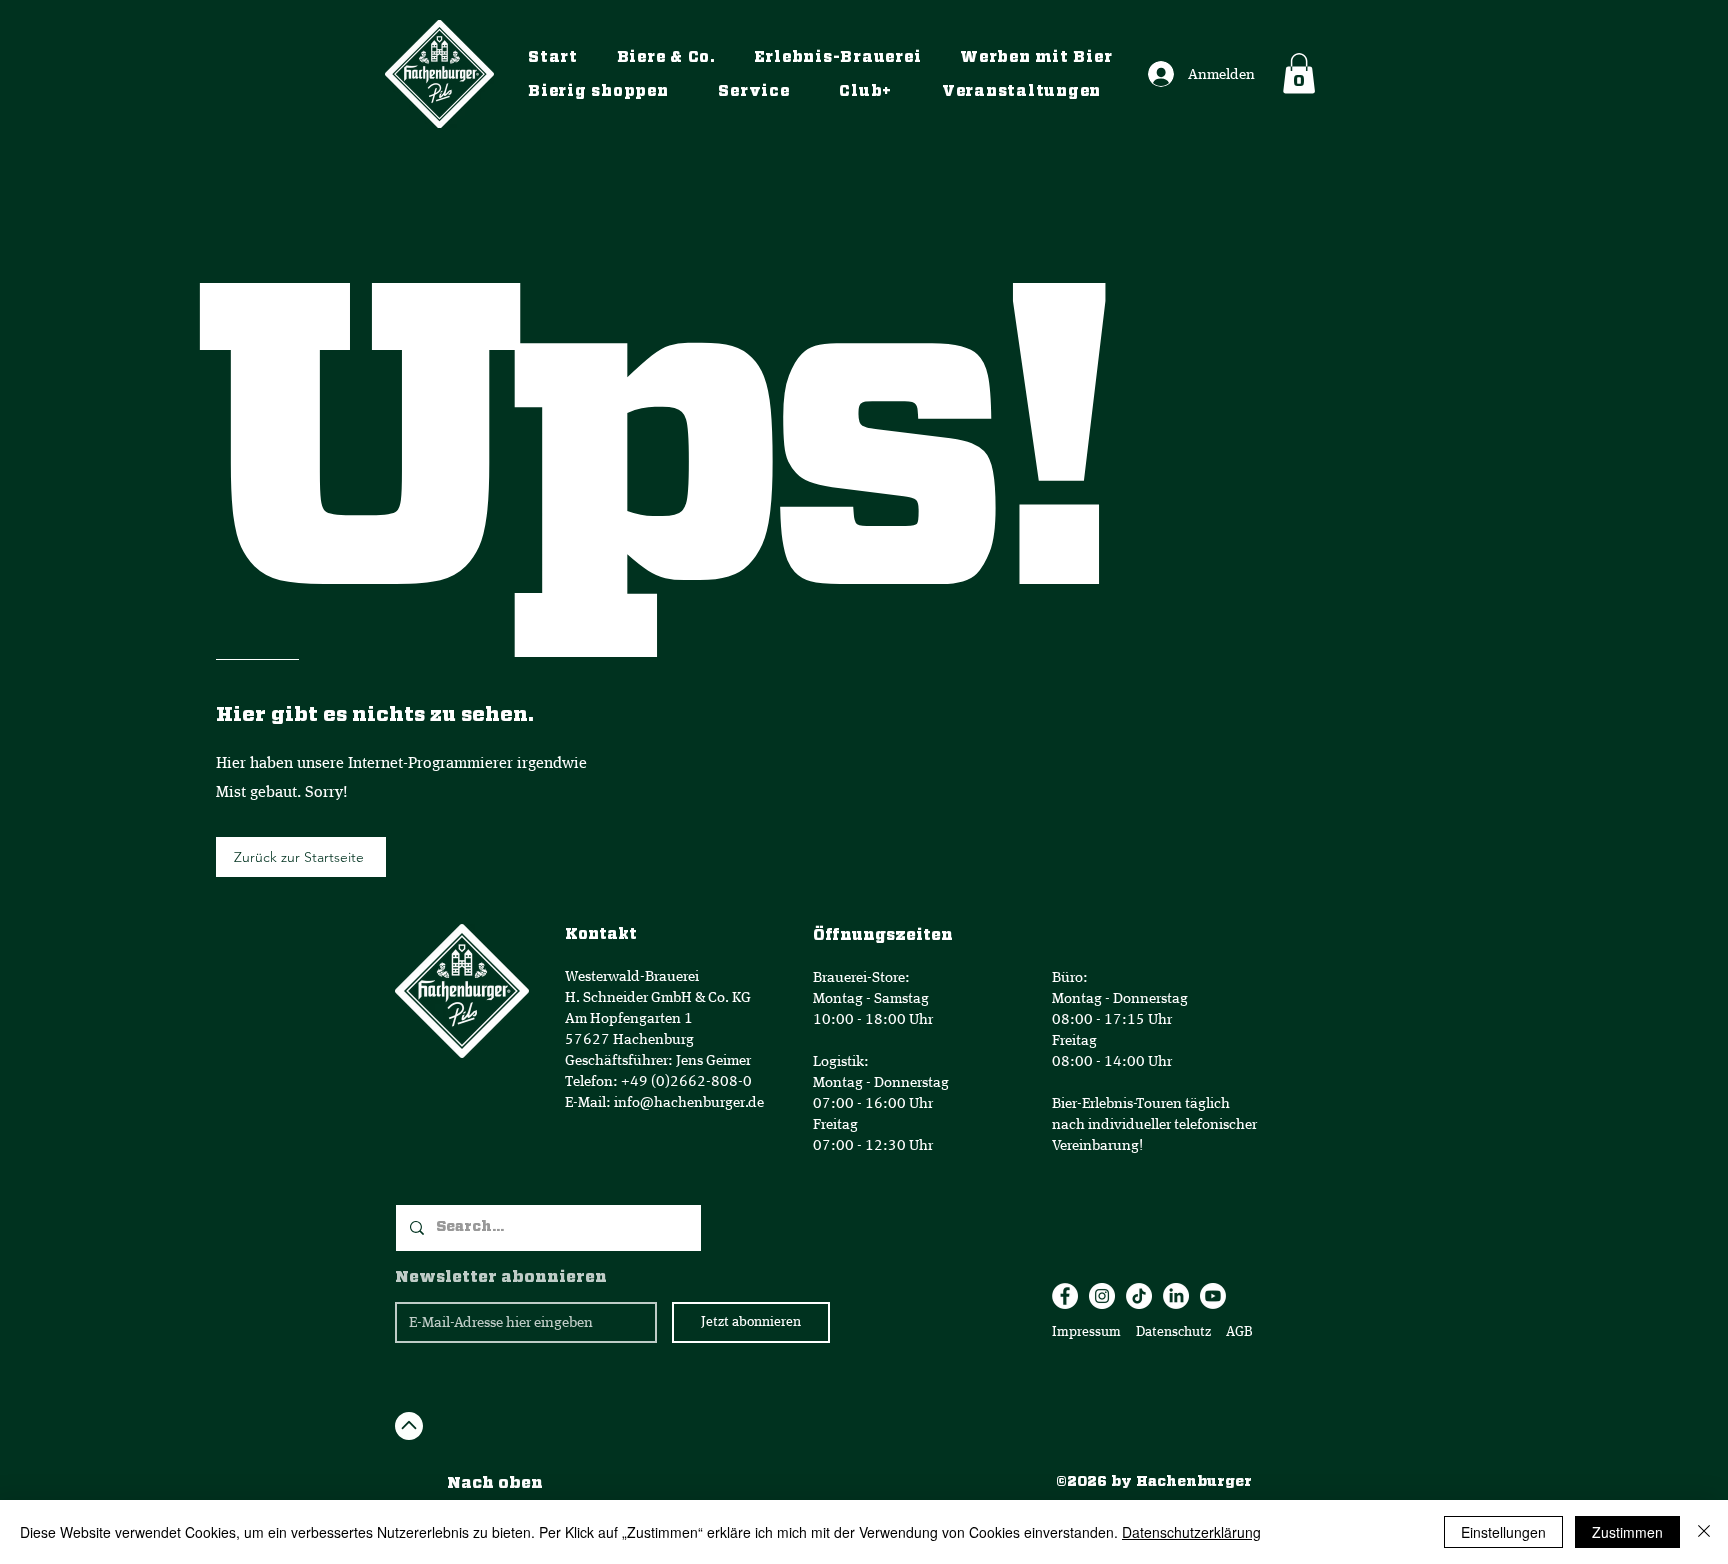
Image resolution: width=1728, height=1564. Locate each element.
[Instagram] (1102, 1296)
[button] (1299, 73)
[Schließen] (1704, 1532)
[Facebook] (1065, 1296)
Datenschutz (1175, 1332)
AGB (1238, 1332)
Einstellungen (1503, 1532)
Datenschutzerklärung (1191, 1532)
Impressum (1086, 1332)
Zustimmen (1627, 1532)
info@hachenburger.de (689, 1102)
